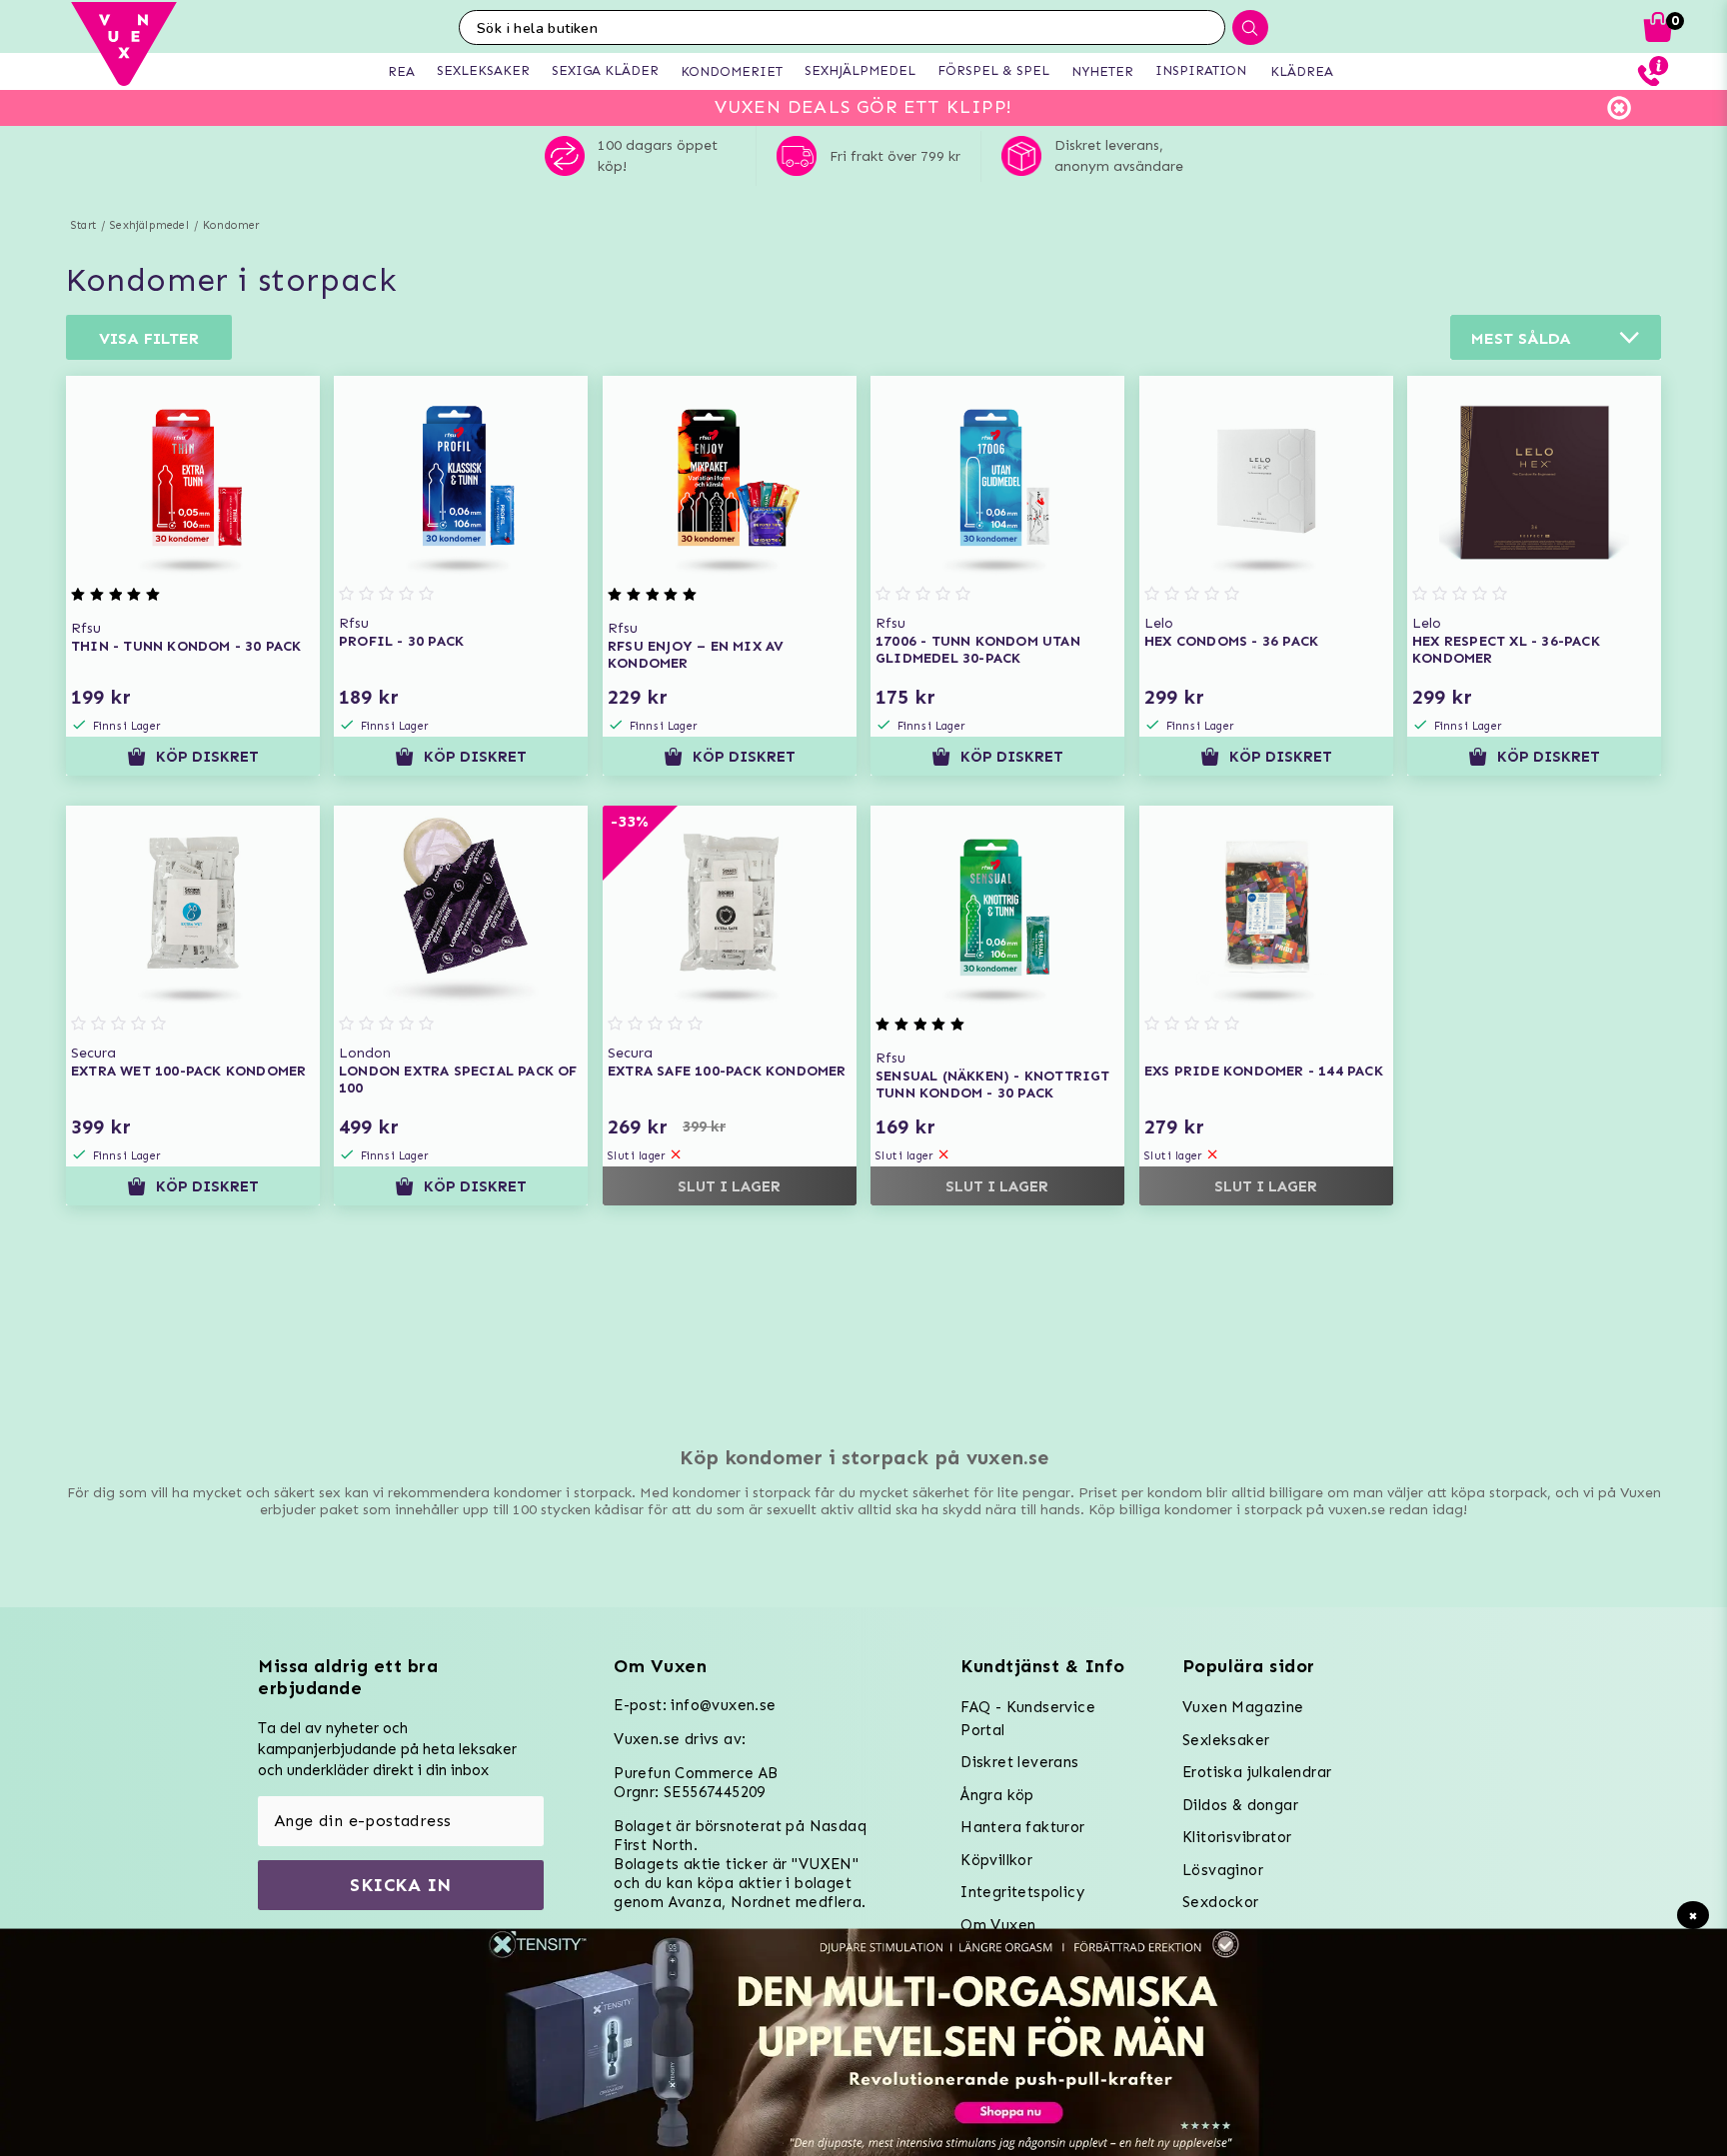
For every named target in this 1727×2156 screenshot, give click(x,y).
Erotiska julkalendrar (1257, 1772)
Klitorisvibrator (1237, 1837)
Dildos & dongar (1240, 1805)
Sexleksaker (1226, 1740)
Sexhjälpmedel (149, 225)
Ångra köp (997, 1795)
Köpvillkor (996, 1860)
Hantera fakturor (1022, 1827)
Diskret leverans (1019, 1762)
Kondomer (231, 225)
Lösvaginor (1223, 1870)
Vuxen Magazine (1243, 1707)
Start (83, 225)
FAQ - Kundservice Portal (1028, 1719)
